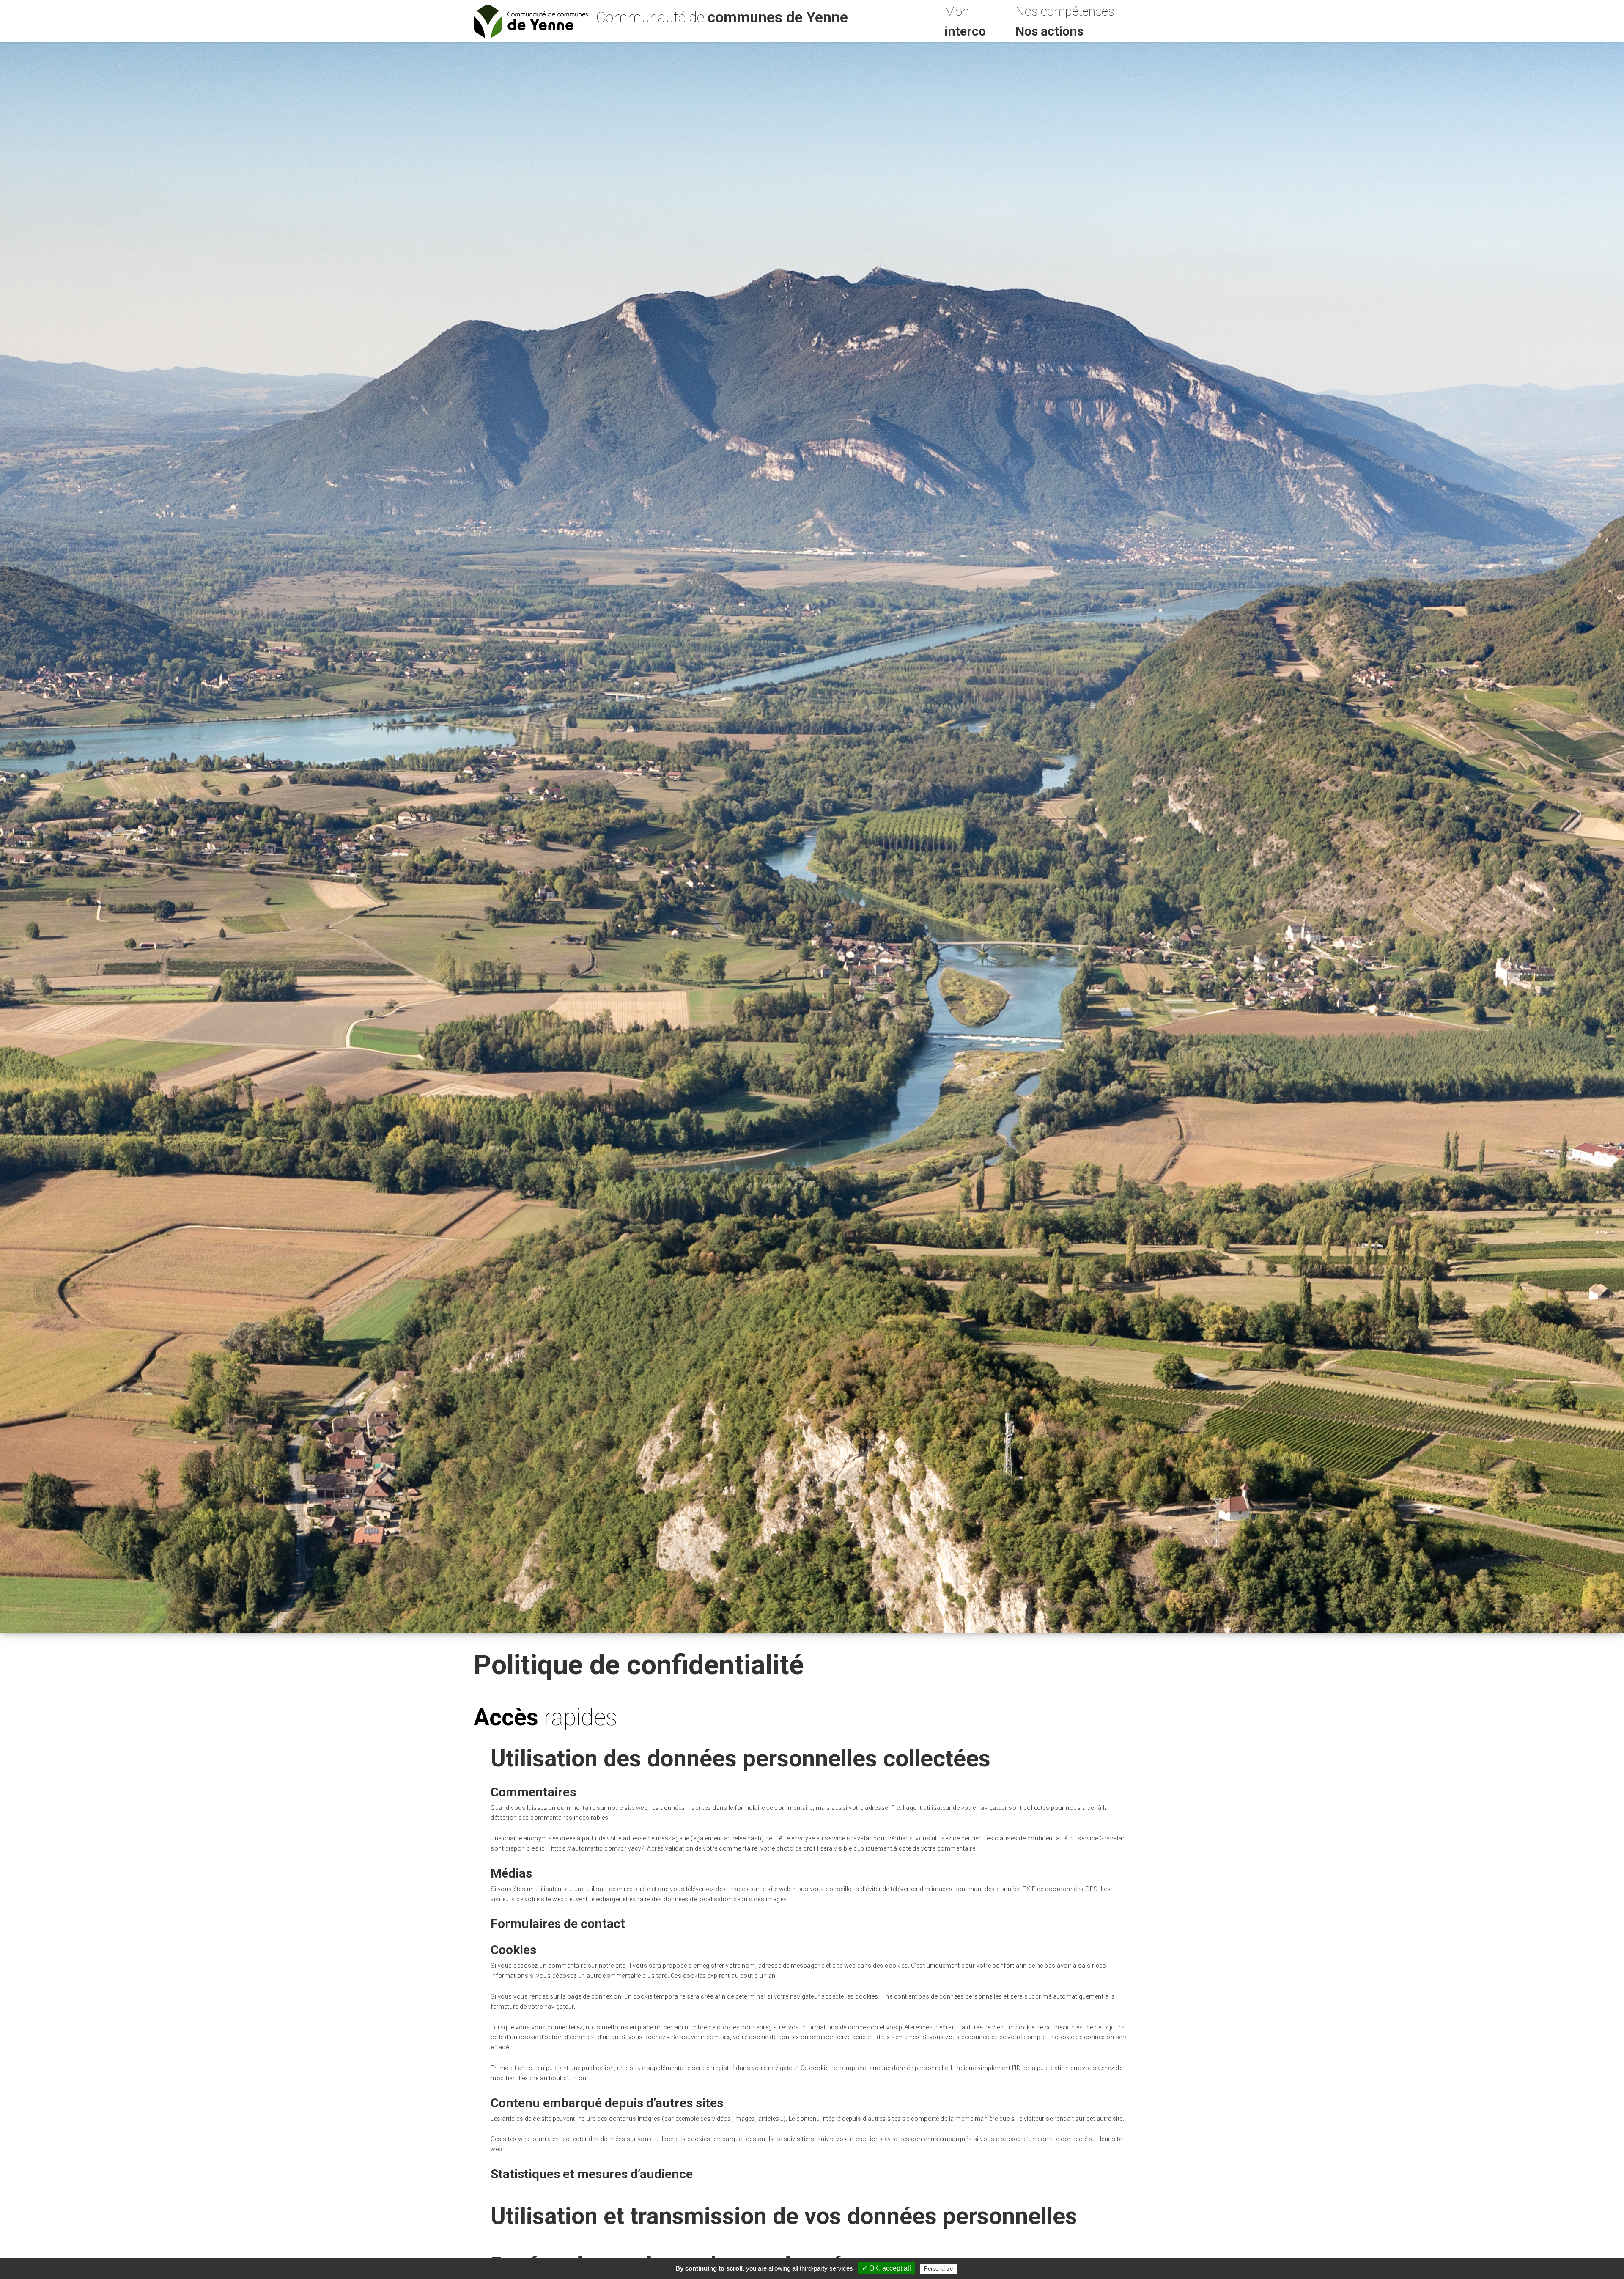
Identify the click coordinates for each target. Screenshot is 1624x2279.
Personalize (938, 2269)
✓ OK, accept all (886, 2268)
